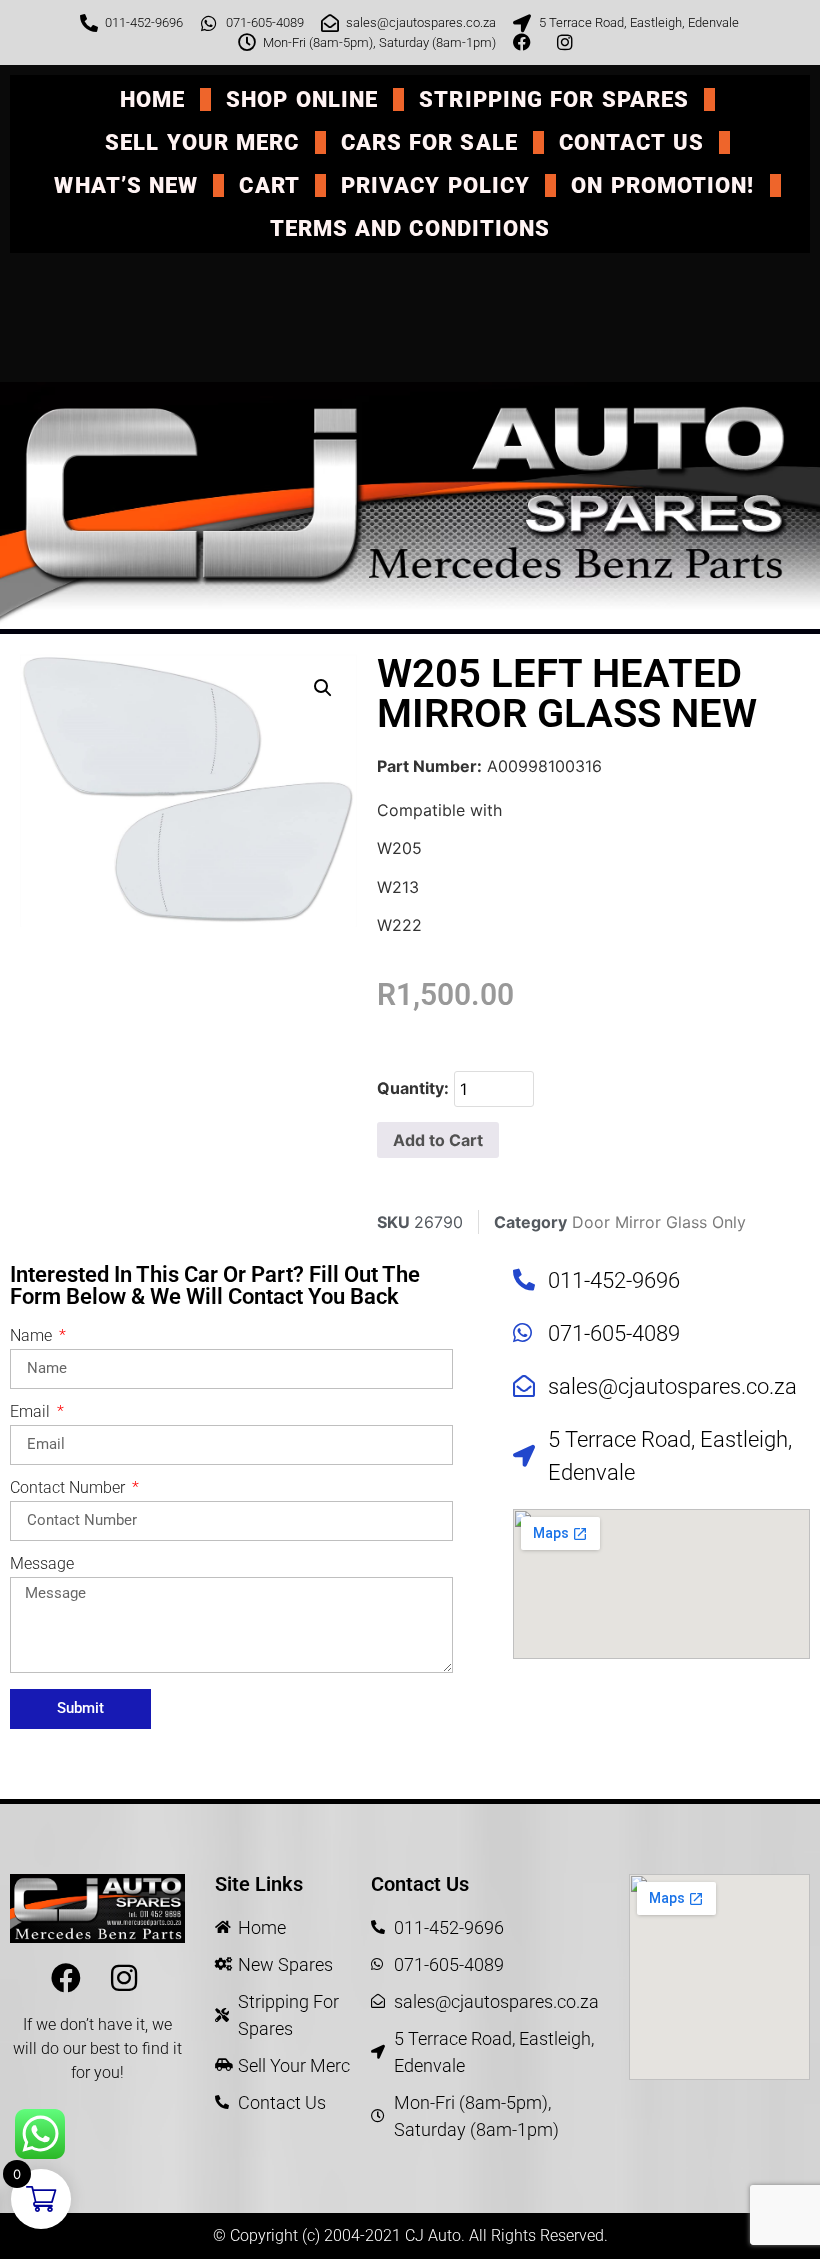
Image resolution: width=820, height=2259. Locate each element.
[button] (323, 688)
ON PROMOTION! (662, 185)
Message (42, 1564)
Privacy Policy (435, 185)
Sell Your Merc (202, 142)
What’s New (126, 185)
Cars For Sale (429, 142)
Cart (269, 185)
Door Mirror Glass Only (659, 1222)
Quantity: (413, 1088)
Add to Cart (438, 1140)
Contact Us (631, 142)
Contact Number (69, 1488)
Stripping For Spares (554, 99)
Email (32, 1412)
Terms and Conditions (410, 228)
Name (33, 1336)
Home (152, 99)
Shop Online (302, 99)
